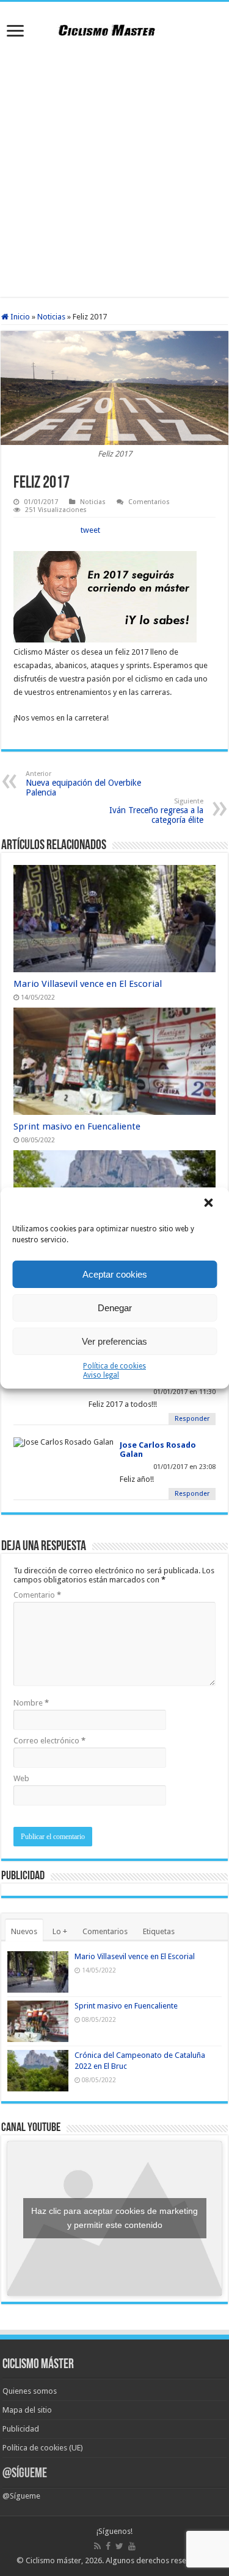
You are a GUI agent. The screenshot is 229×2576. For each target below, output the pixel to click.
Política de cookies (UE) (43, 2448)
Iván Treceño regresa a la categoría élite (156, 811)
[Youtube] (132, 2546)
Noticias (51, 317)
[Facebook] (108, 2546)
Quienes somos (30, 2391)
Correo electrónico (49, 1741)
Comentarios (149, 502)
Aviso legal (101, 1375)
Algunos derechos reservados (158, 2560)
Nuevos (24, 1931)
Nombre (31, 1703)
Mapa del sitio (27, 2410)
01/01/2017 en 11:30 (184, 1392)
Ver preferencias (114, 1341)
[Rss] (97, 2546)
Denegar (115, 1308)
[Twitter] (119, 2546)
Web (21, 1778)
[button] (209, 1204)
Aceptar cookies (115, 1274)
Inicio (19, 317)
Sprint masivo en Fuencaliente (77, 1126)
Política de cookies (114, 1366)
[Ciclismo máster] (115, 29)
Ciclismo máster (53, 2560)
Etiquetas (159, 1931)
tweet (90, 530)
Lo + (60, 1931)
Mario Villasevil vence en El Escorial (88, 984)
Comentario (37, 1595)
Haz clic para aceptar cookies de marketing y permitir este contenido (114, 2218)
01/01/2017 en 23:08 (184, 1467)
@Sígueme (25, 2474)
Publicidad (21, 2429)
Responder (192, 1419)
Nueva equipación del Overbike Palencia (83, 784)
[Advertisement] (114, 170)
